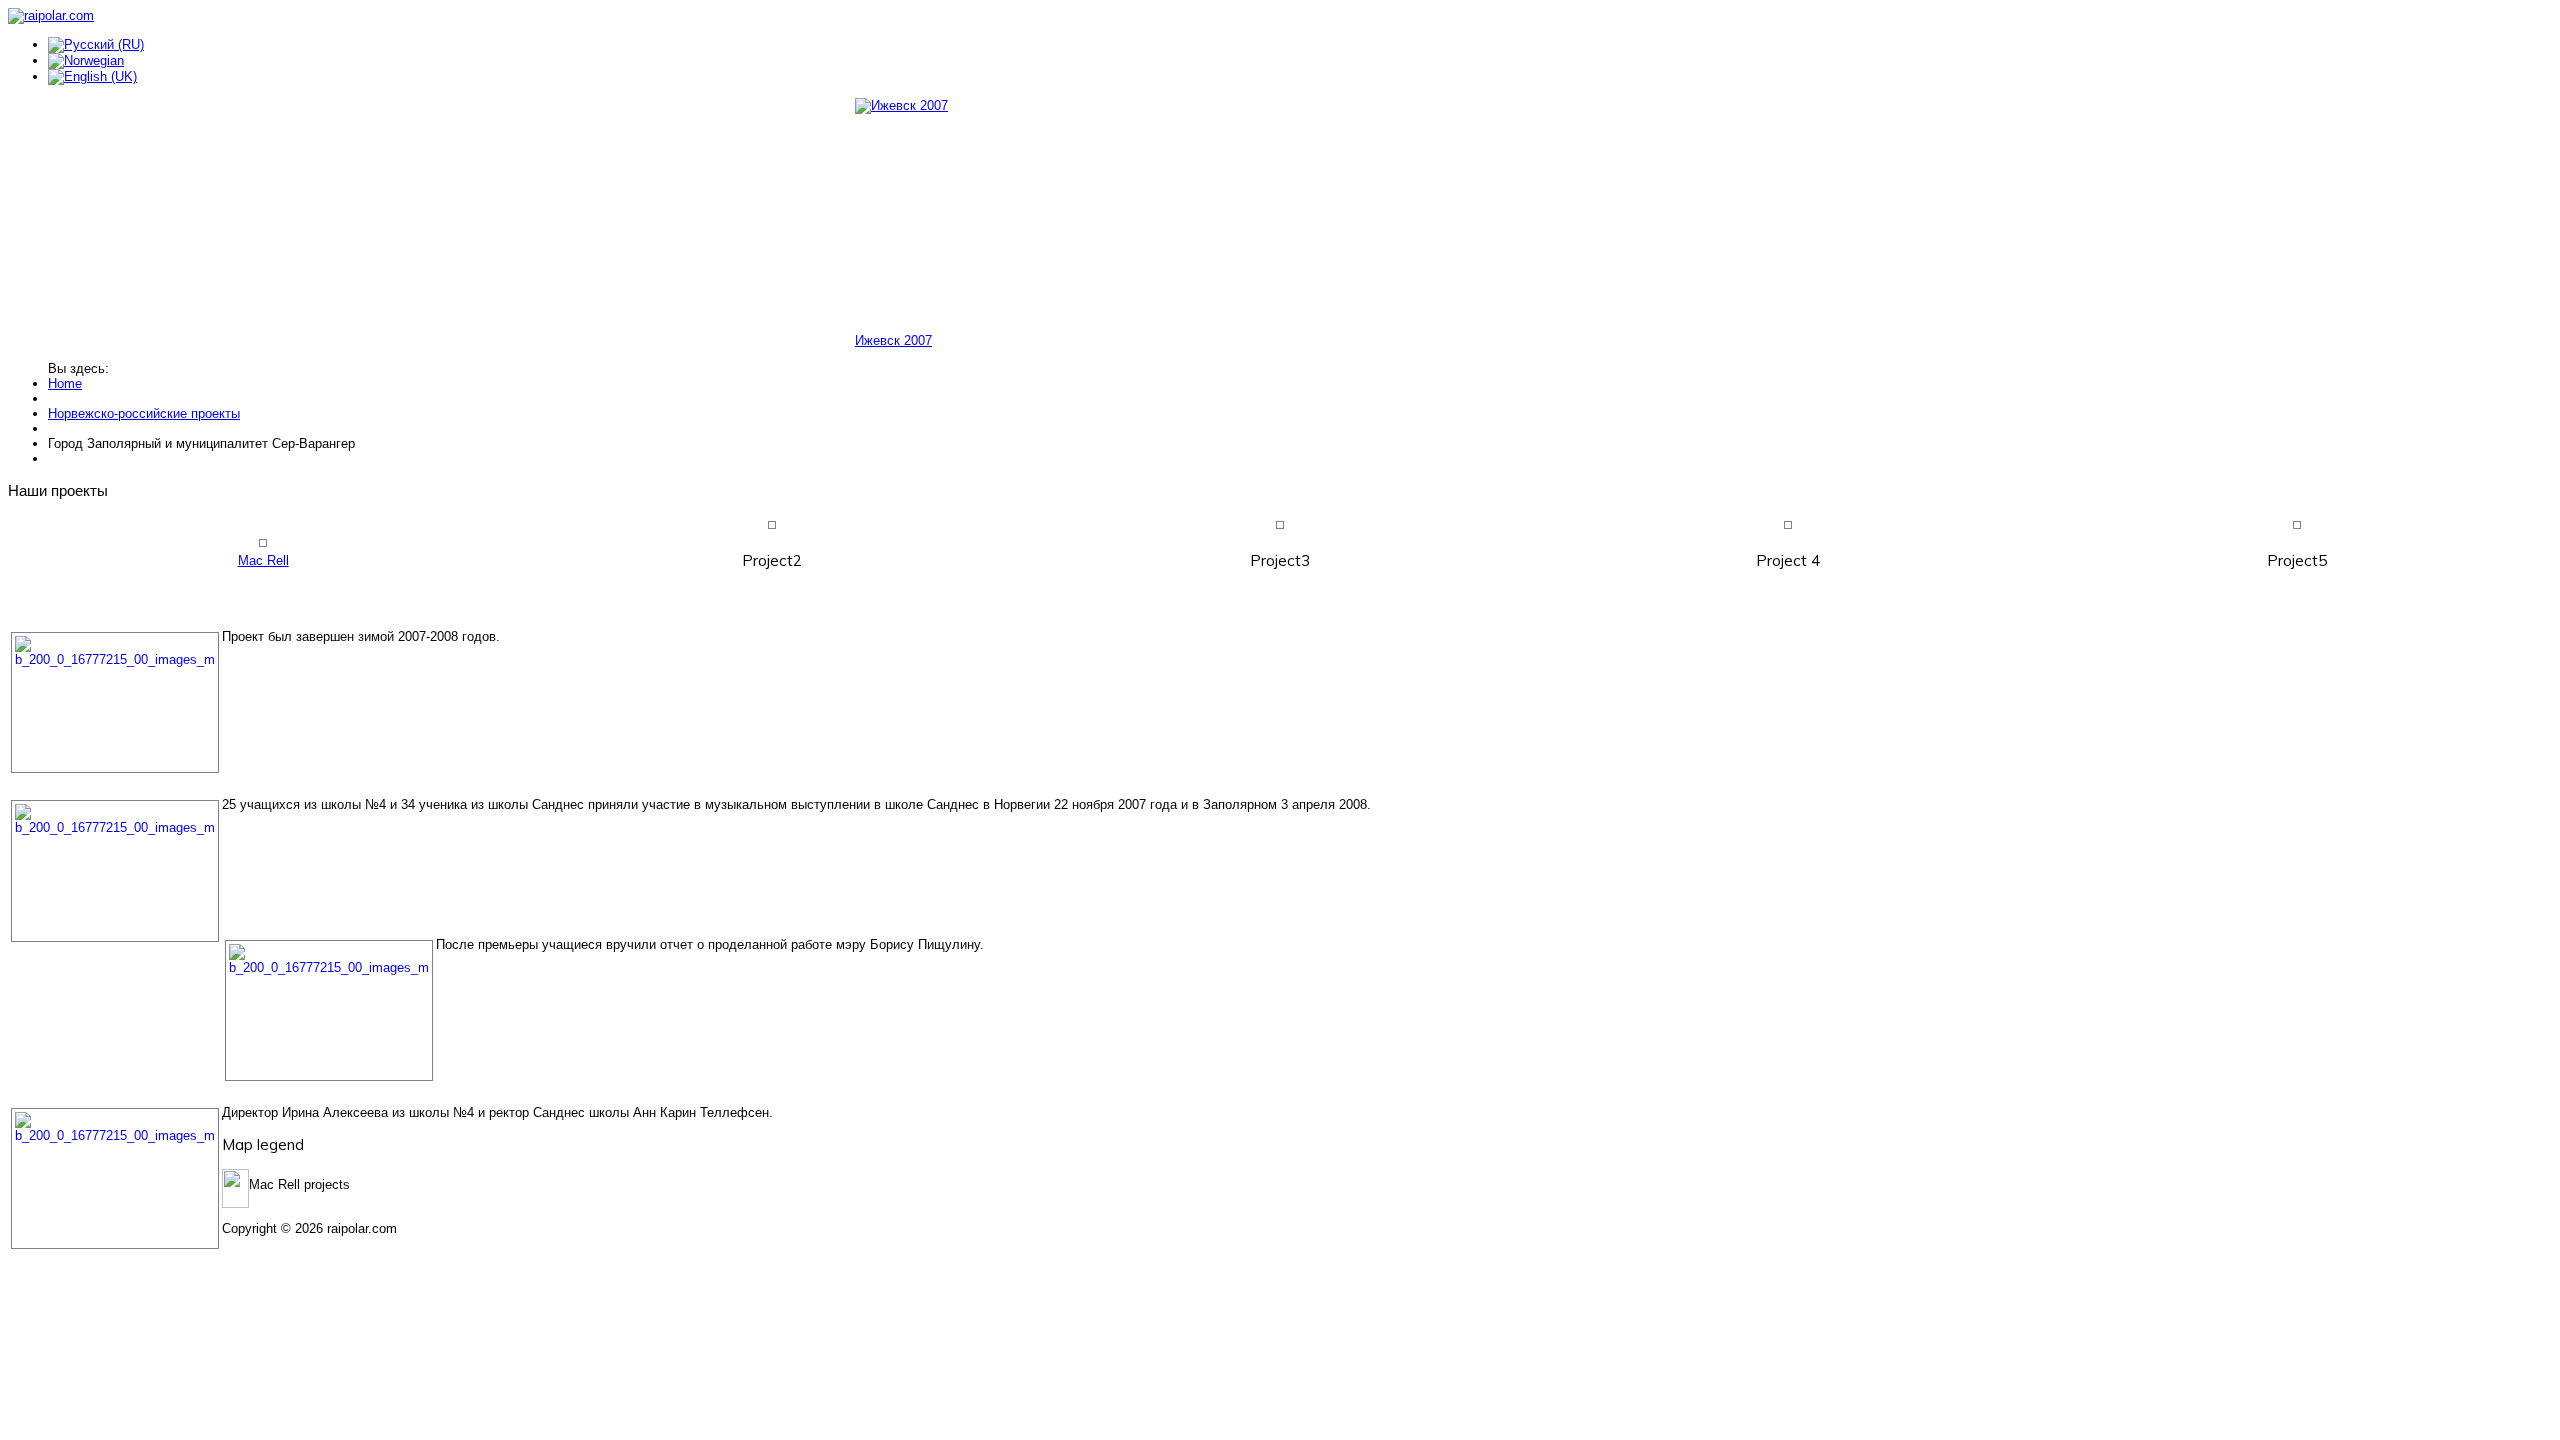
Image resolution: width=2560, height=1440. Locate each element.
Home (65, 383)
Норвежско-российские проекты (144, 413)
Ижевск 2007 (893, 340)
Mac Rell (263, 560)
